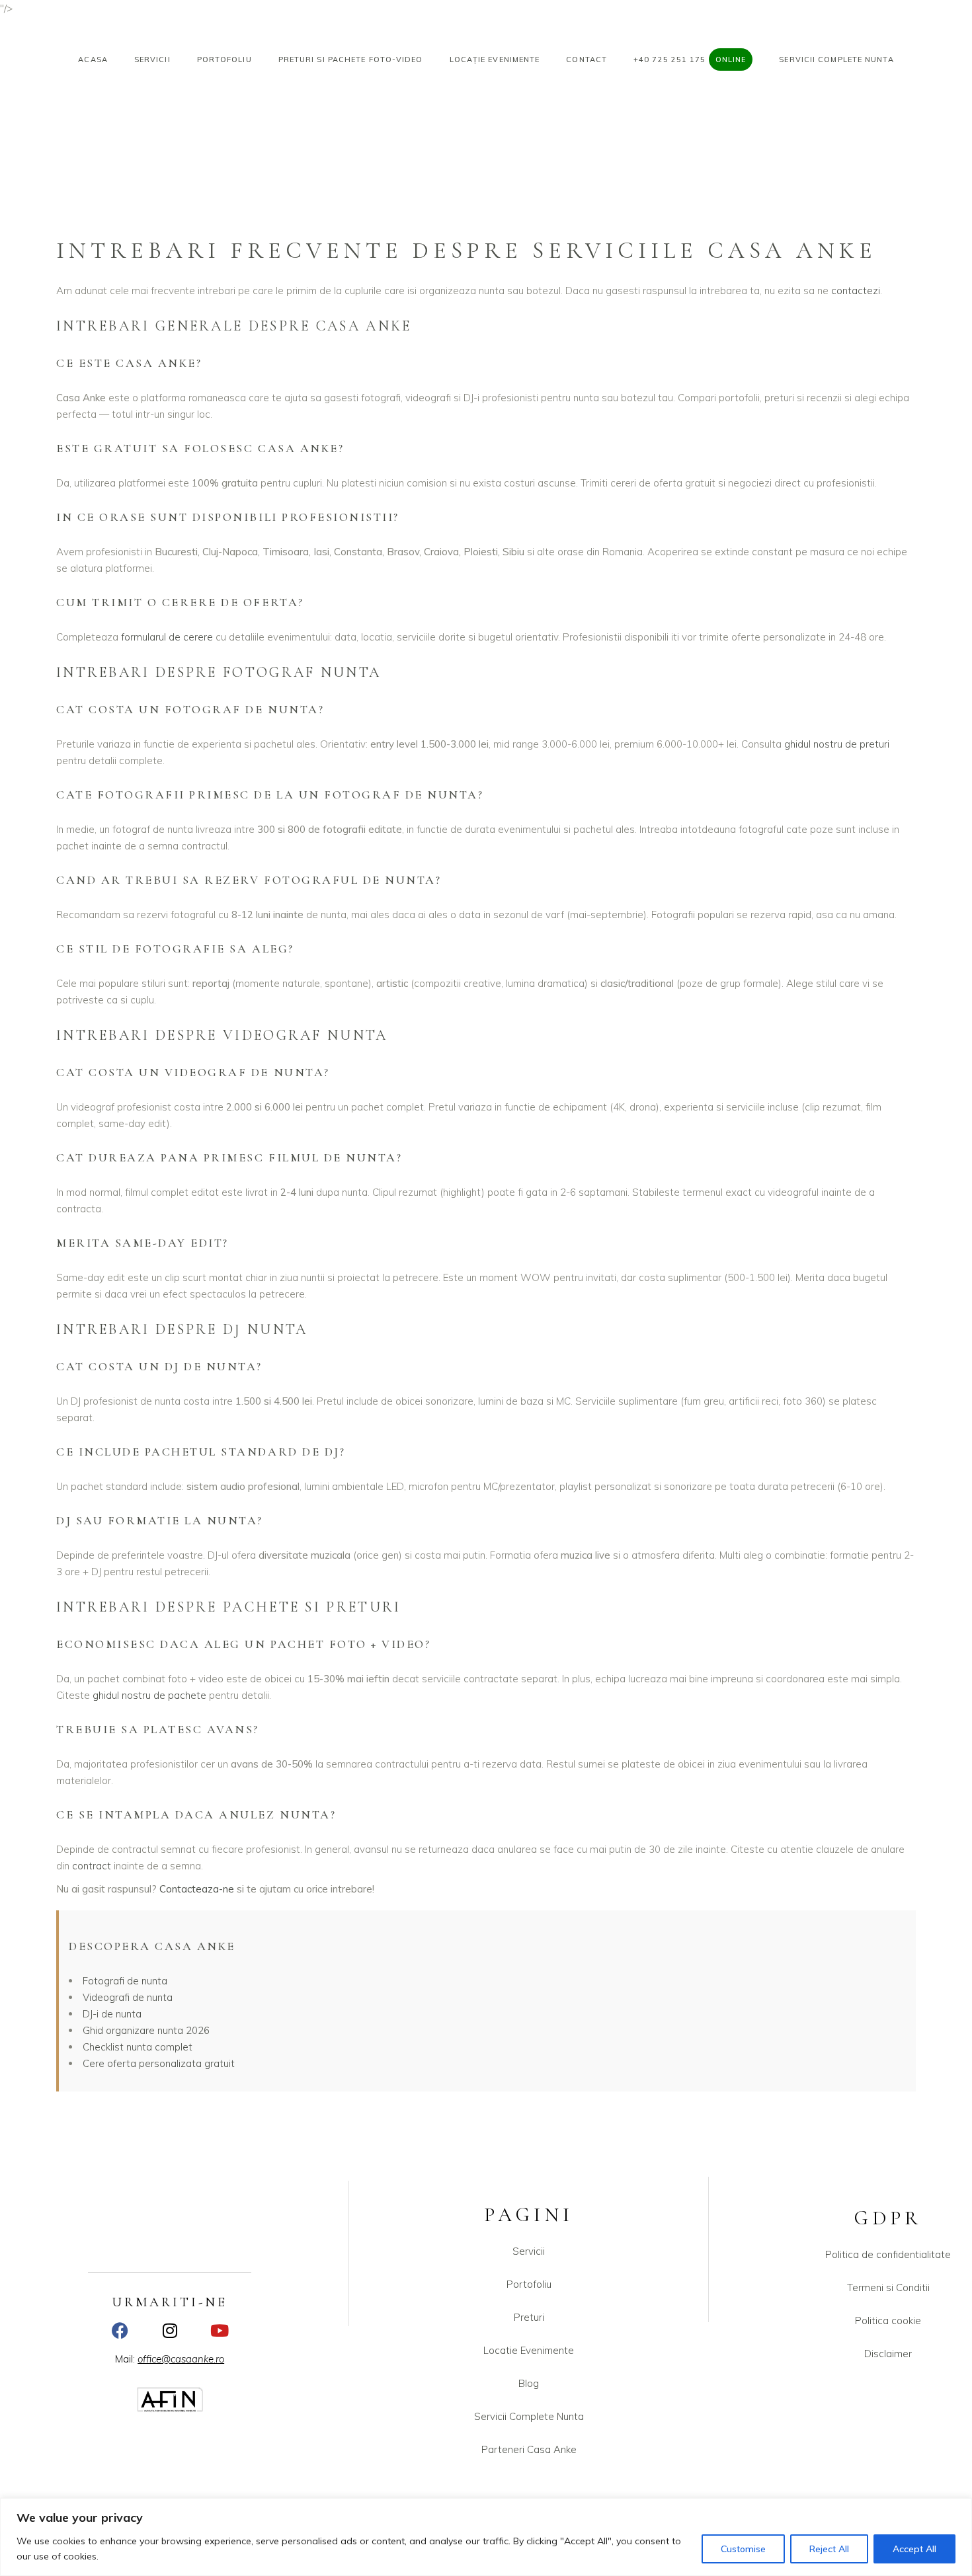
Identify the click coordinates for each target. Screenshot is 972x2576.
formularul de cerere (167, 637)
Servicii (529, 2251)
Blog (529, 2383)
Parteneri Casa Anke (529, 2449)
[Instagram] (170, 2330)
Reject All (829, 2549)
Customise (743, 2549)
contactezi (856, 291)
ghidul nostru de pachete (149, 1695)
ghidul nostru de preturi (837, 744)
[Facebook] (120, 2330)
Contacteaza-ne (197, 1889)
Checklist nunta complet (138, 2047)
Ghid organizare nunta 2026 (146, 2030)
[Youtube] (219, 2330)
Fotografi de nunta (125, 1981)
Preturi (529, 2317)
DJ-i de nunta (112, 2014)
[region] (486, 2537)
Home (727, 138)
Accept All (914, 2549)
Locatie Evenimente (529, 2350)
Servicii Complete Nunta (529, 2416)
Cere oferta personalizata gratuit (159, 2063)
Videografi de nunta (128, 1997)
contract (92, 1866)
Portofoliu (529, 2284)
